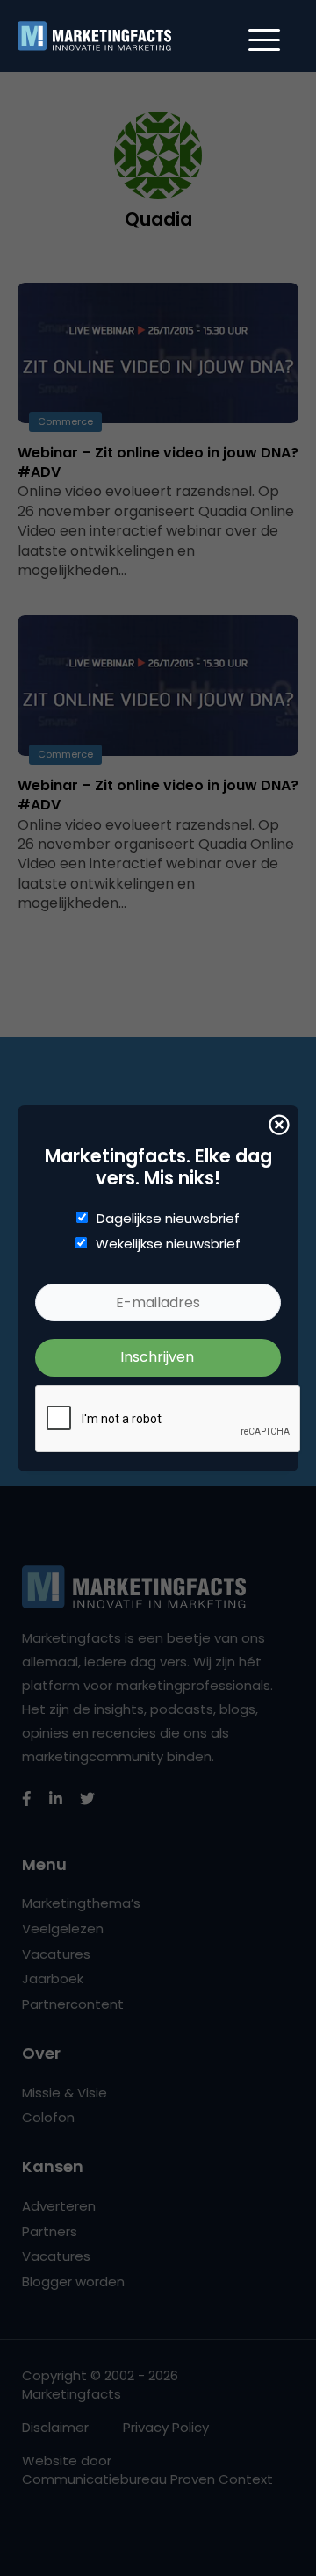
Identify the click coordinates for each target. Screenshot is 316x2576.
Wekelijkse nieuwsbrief (168, 1244)
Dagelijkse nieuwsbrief (168, 1219)
